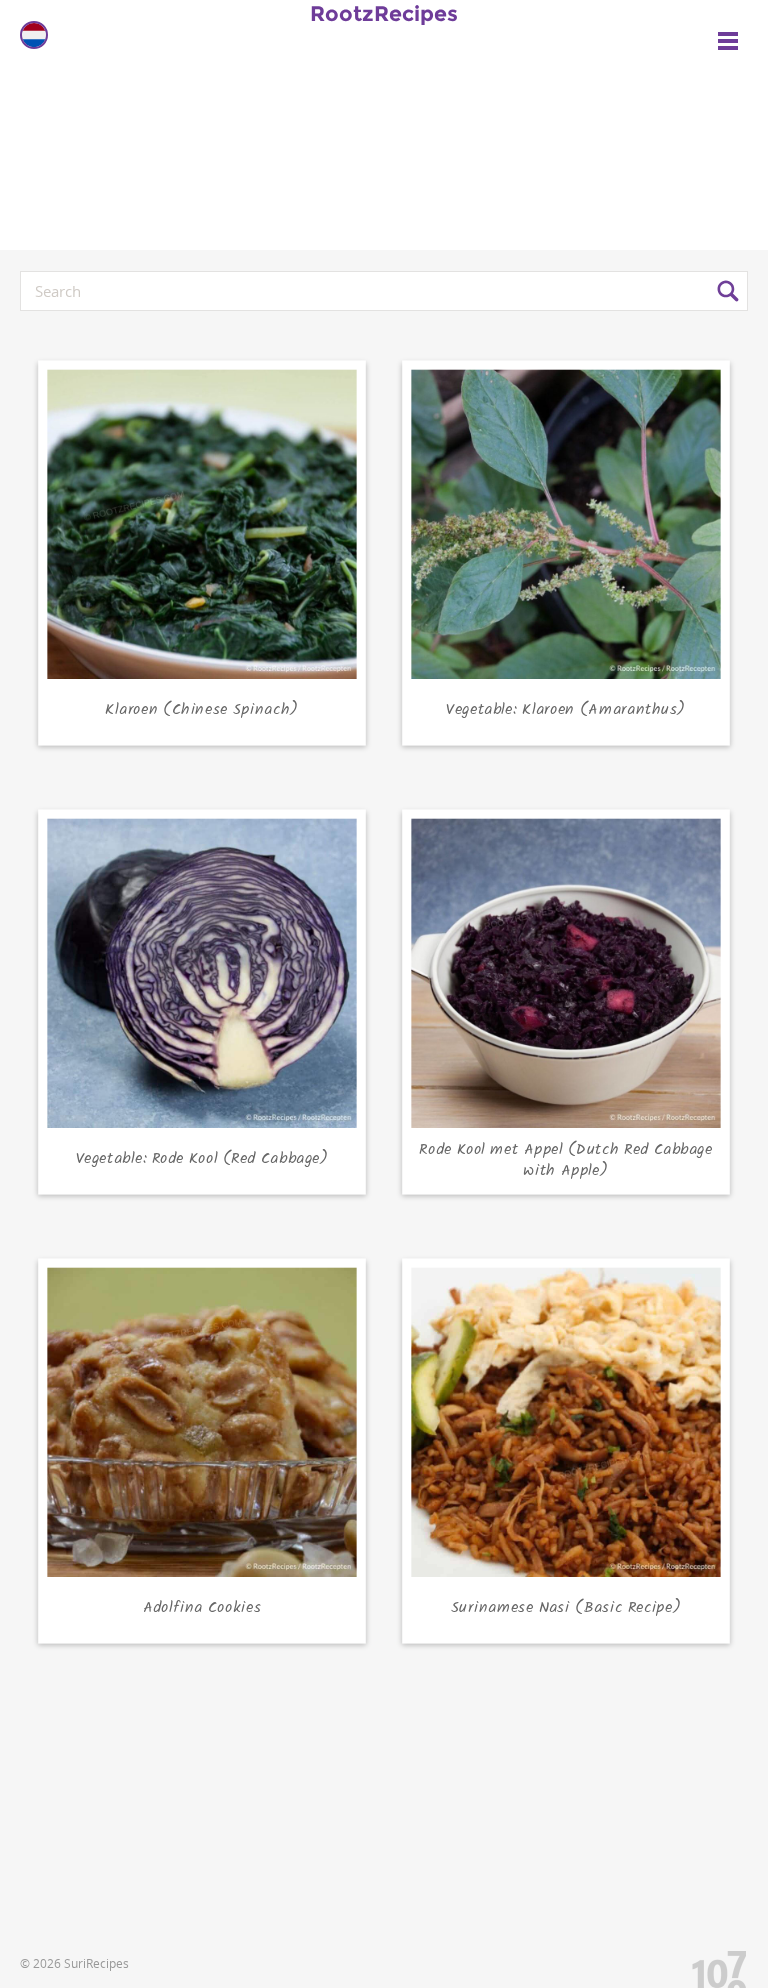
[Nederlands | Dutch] (34, 35)
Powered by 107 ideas (712, 1965)
